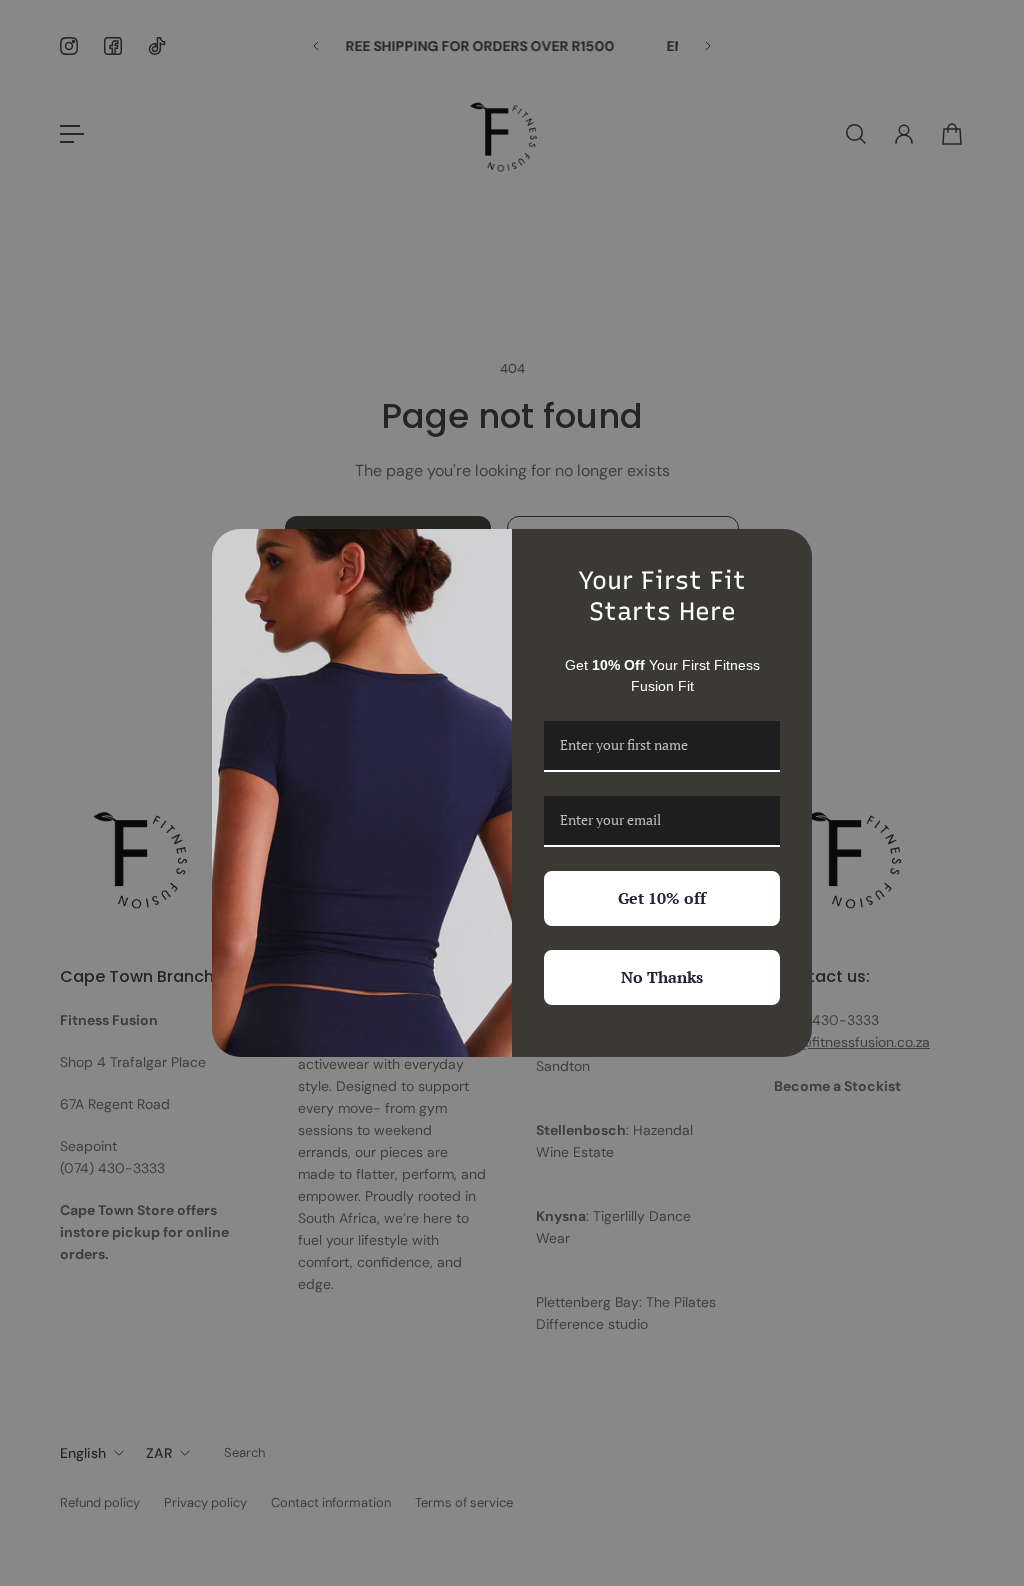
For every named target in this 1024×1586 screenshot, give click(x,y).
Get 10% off (662, 898)
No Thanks (662, 977)
